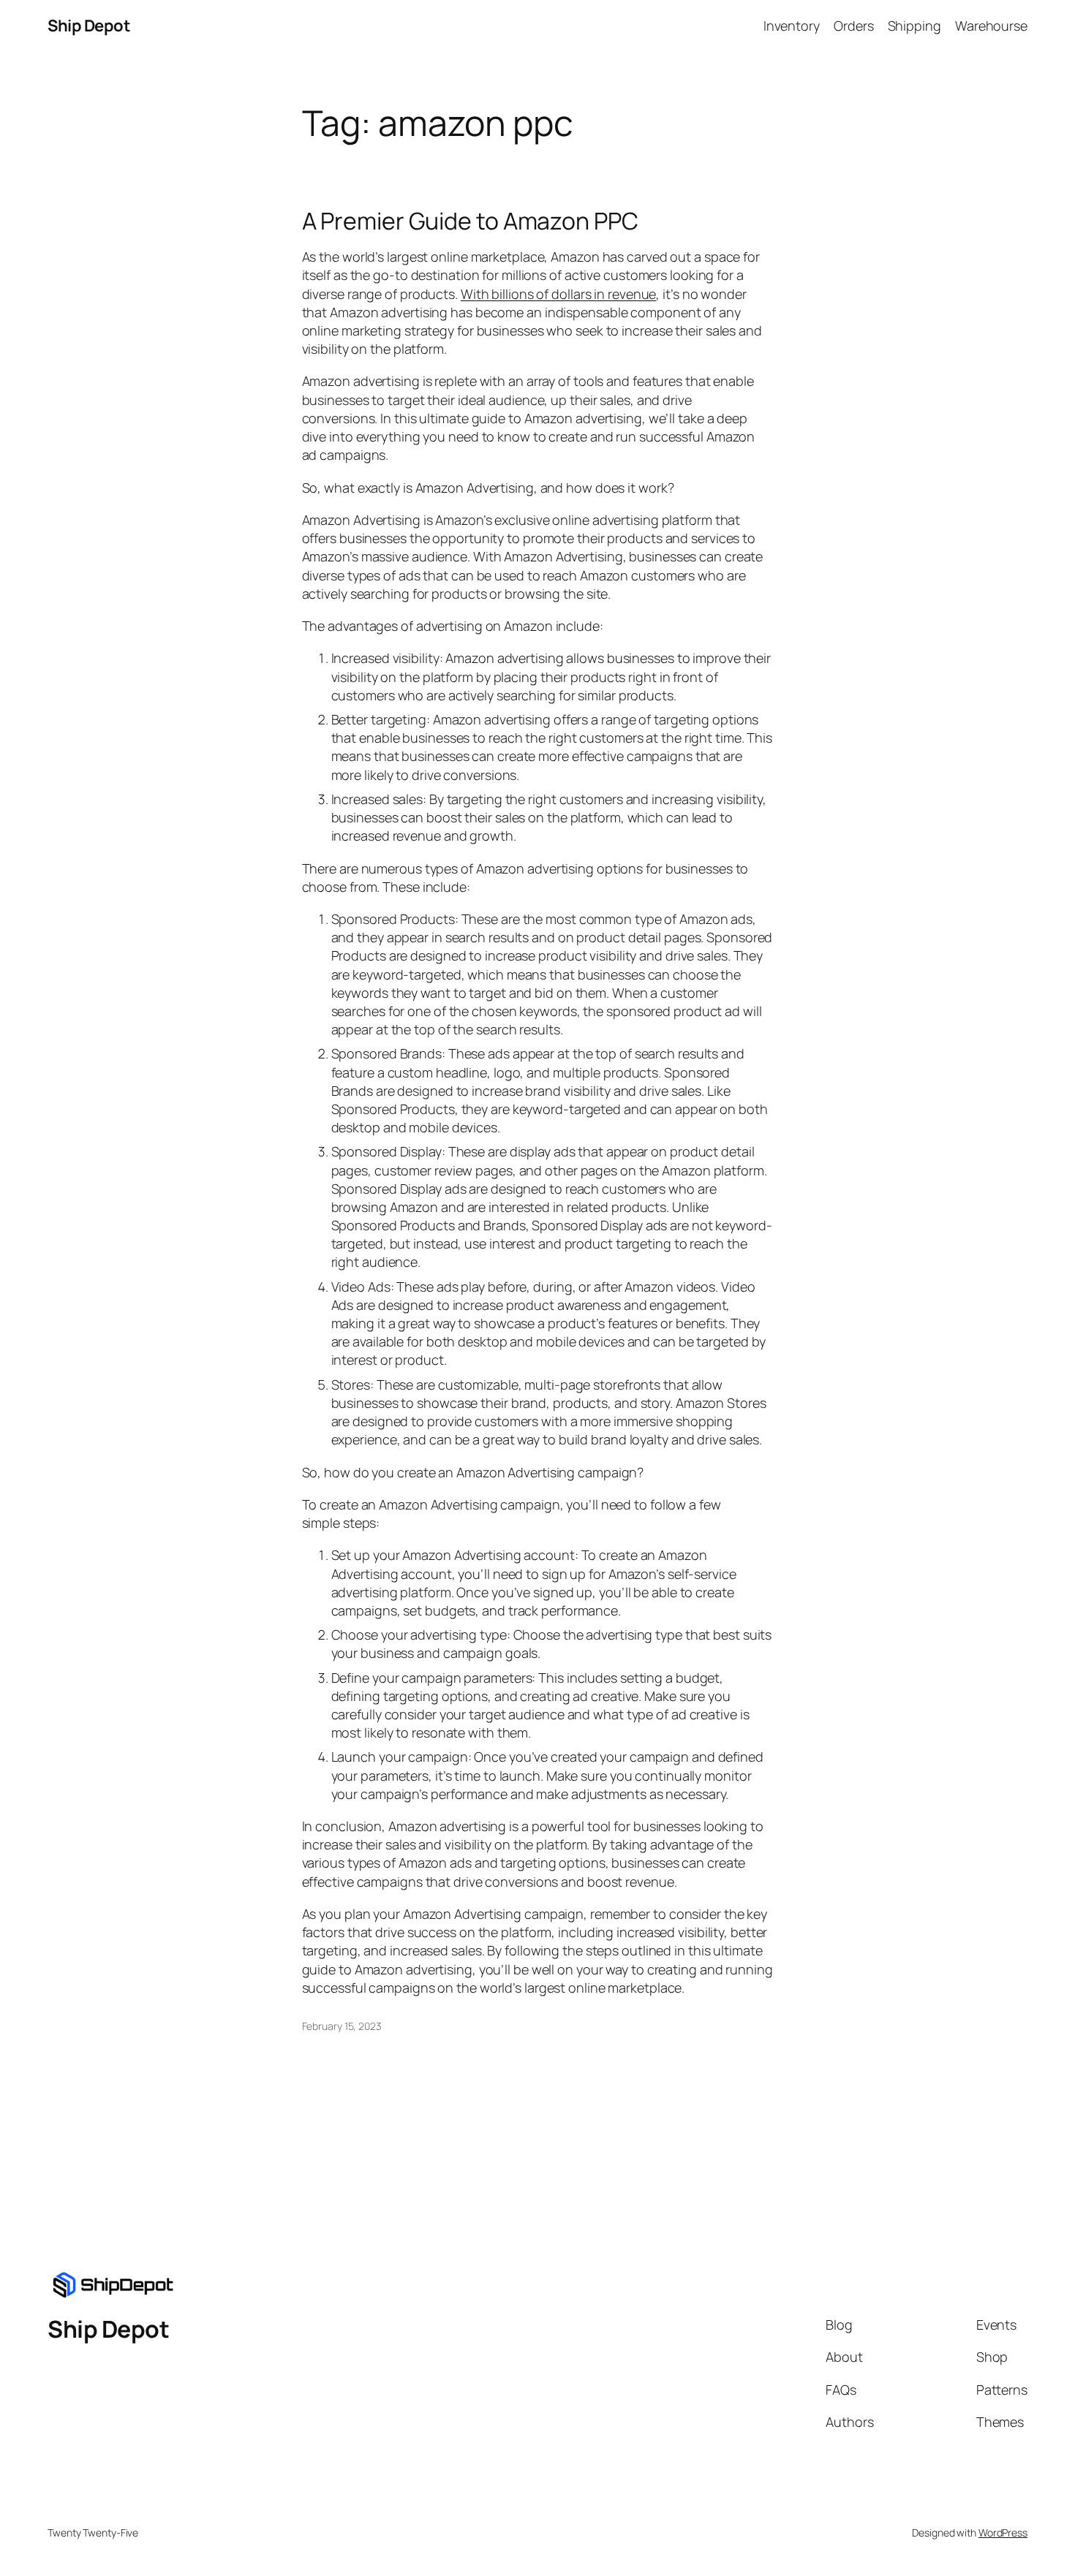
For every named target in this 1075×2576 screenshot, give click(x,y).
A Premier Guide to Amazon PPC (470, 221)
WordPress (1003, 2533)
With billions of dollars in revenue (559, 294)
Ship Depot (89, 26)
